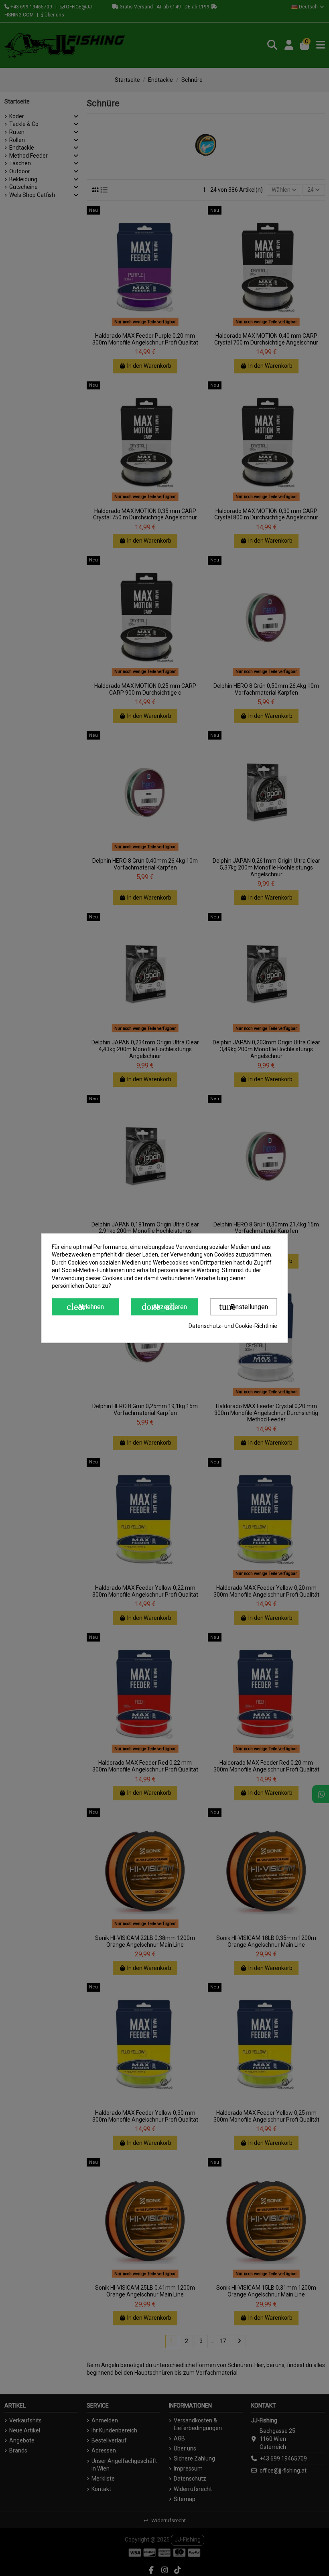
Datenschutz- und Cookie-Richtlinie (233, 1326)
